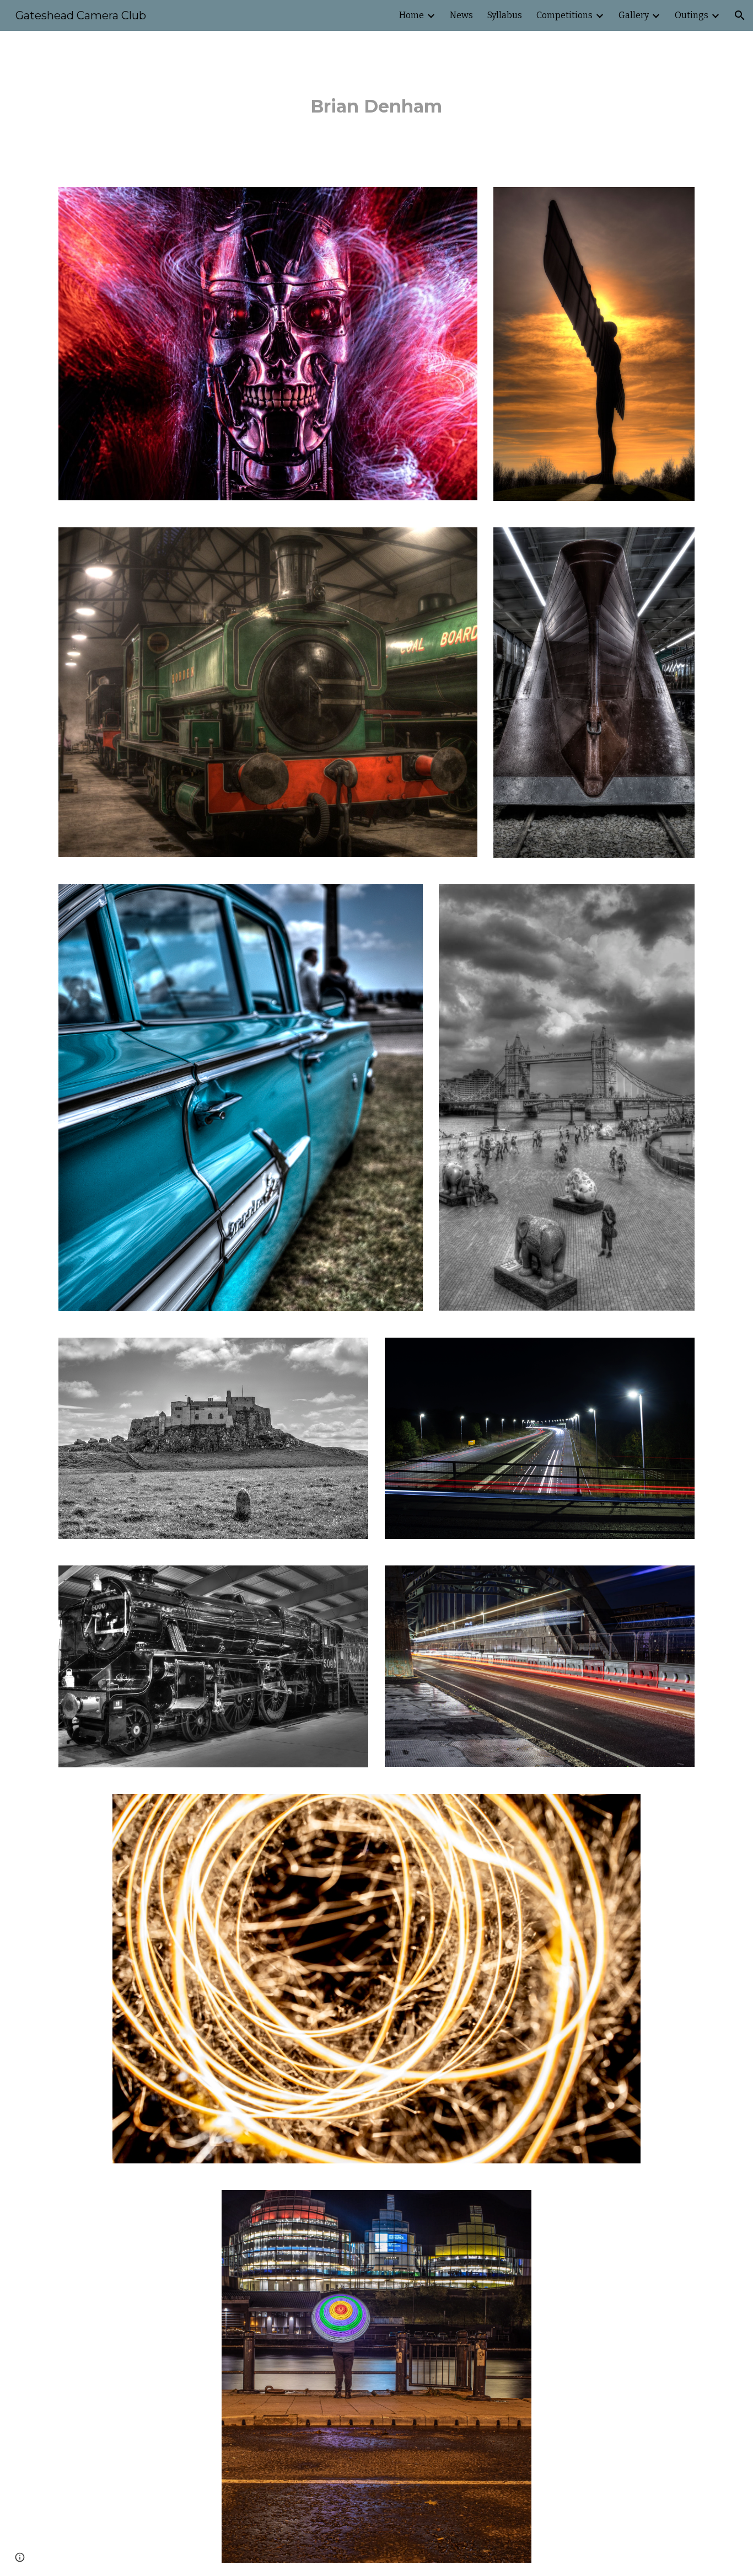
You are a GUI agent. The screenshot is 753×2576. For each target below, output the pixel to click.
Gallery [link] (634, 15)
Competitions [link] (564, 15)
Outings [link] (692, 15)
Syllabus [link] (505, 15)
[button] (740, 15)
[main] (376, 102)
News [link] (461, 15)
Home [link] (412, 15)
